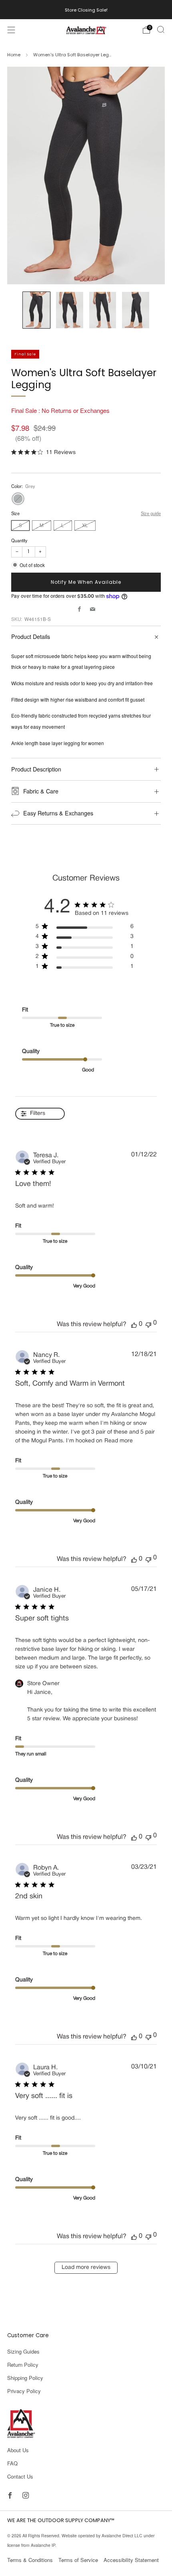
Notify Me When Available (86, 582)
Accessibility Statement (131, 2560)
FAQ (12, 2463)
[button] (134, 1325)
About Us (18, 2450)
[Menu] (11, 30)
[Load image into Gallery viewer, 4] (136, 310)
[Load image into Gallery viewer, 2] (70, 310)
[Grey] (18, 499)
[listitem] (86, 10)
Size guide (151, 513)
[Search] (161, 30)
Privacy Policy (24, 2391)
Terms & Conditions (30, 2560)
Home (14, 55)
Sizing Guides (23, 2351)
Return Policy (23, 2365)
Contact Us (20, 2476)
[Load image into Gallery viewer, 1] (36, 310)
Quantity (19, 540)
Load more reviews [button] (86, 2268)
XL (85, 525)
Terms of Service (78, 2560)
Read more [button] (119, 1441)
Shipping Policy (25, 2378)
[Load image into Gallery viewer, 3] (103, 310)
